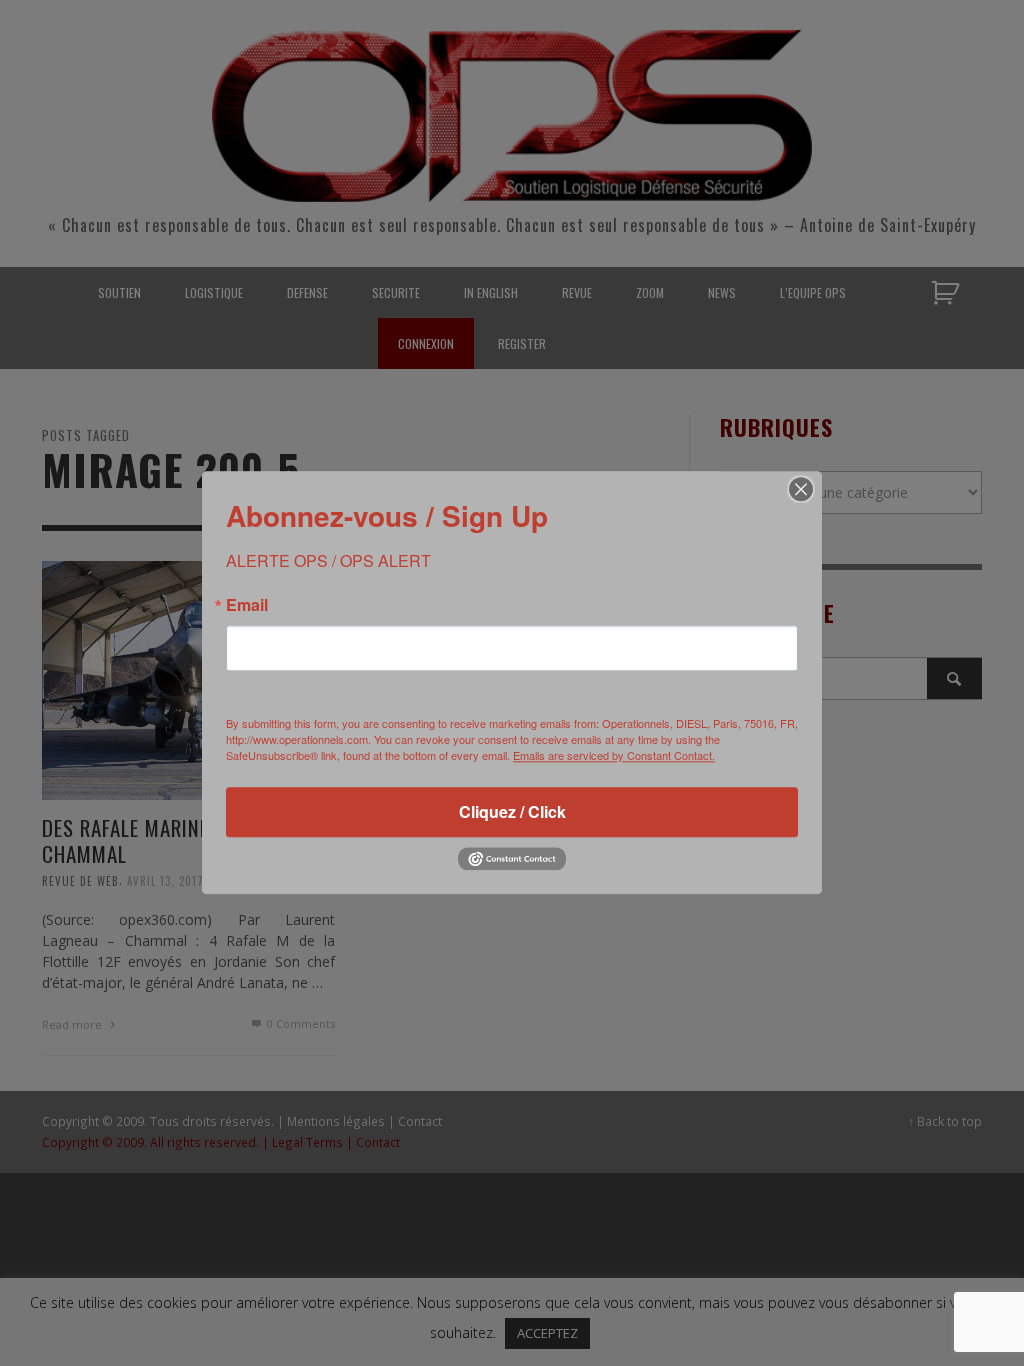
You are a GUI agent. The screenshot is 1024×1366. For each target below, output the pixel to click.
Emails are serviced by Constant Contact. (614, 755)
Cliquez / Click (512, 811)
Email (247, 605)
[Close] (801, 489)
